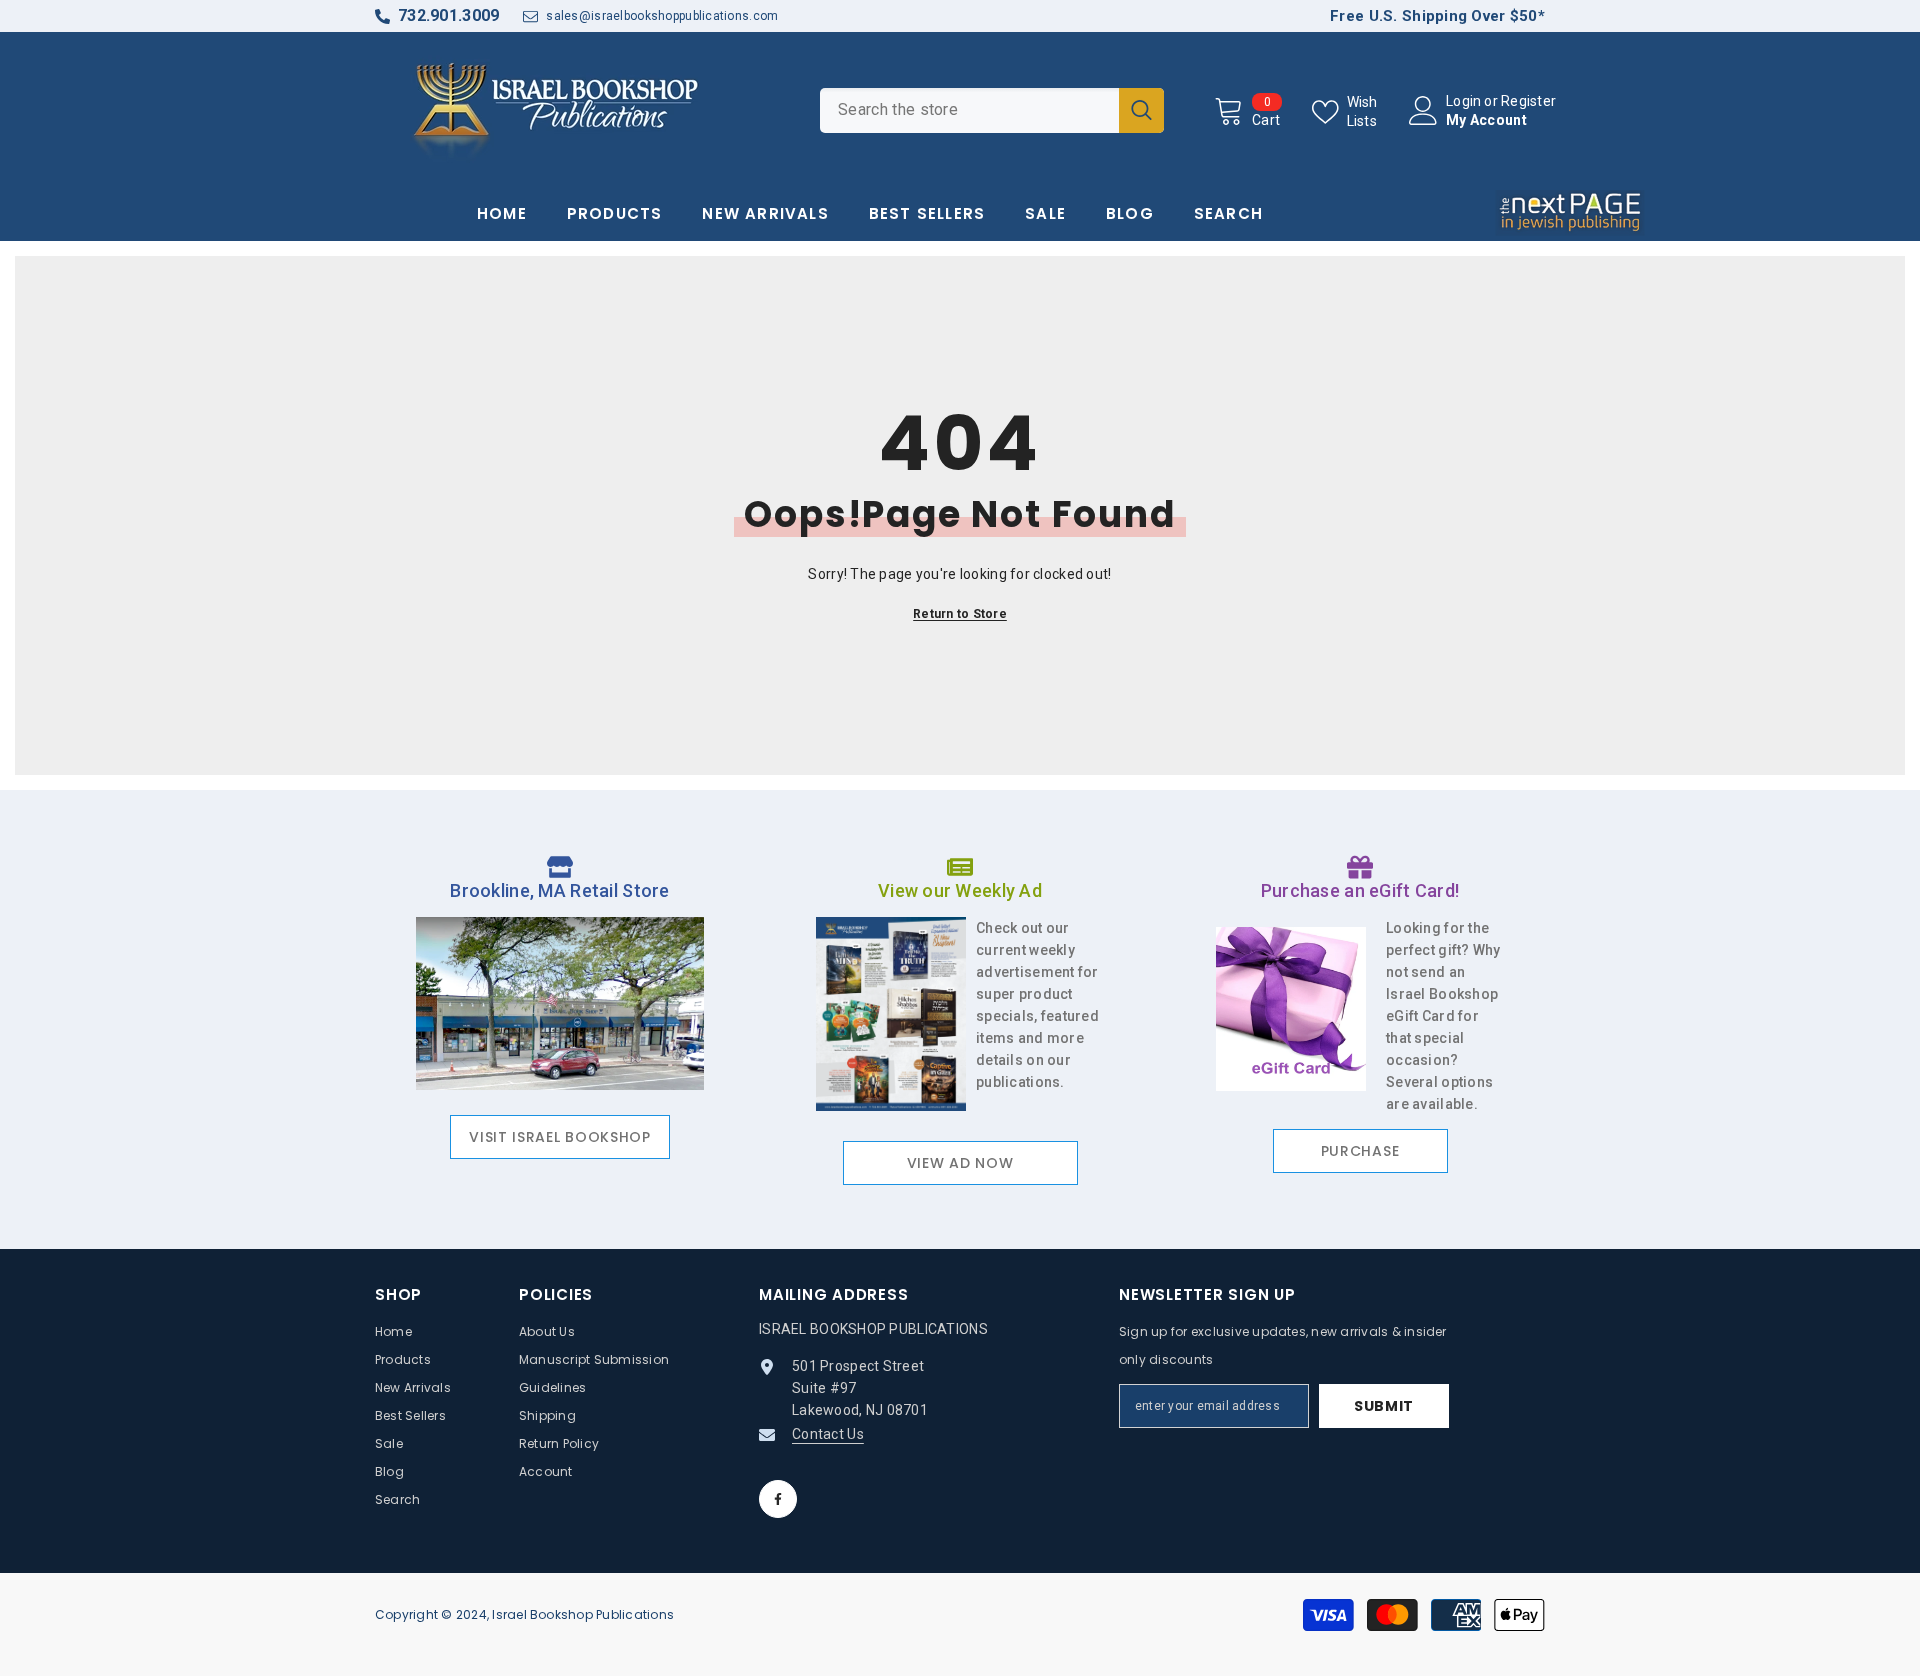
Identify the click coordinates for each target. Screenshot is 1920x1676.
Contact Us (828, 1434)
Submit (1384, 1406)
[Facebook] (778, 1499)
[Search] (992, 110)
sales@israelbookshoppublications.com (662, 16)
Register (1528, 101)
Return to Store (960, 614)
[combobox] (969, 110)
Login (1463, 101)
